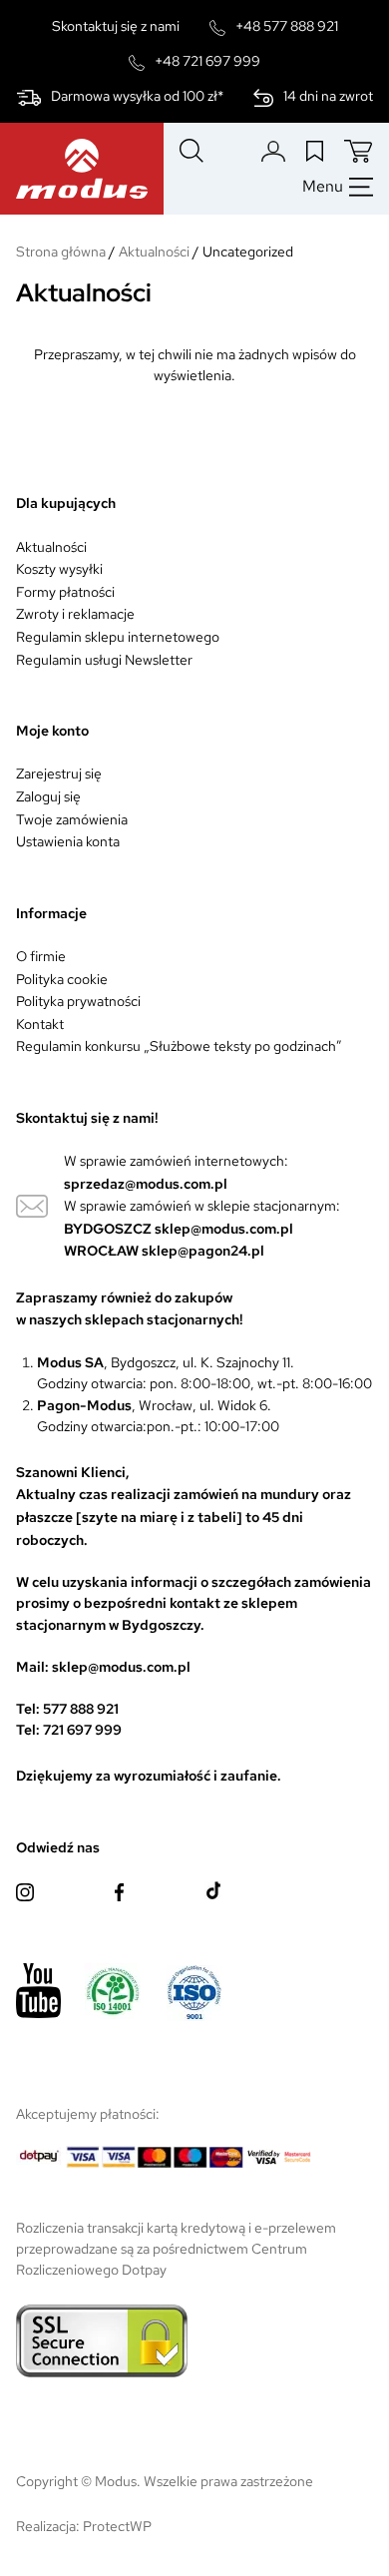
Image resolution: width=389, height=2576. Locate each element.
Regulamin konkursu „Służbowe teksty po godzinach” (179, 1046)
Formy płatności (65, 592)
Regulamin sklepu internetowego (118, 637)
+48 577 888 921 (287, 26)
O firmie (41, 956)
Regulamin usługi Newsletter (104, 660)
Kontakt (40, 1024)
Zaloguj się (48, 796)
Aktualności (51, 547)
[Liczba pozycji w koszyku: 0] (359, 151)
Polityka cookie (62, 979)
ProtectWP (117, 2526)
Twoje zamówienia (72, 819)
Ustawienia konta (68, 841)
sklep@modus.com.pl (224, 1229)
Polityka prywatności (78, 1001)
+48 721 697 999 (207, 61)
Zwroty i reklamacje (75, 614)
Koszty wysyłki (59, 569)
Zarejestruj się (59, 773)
